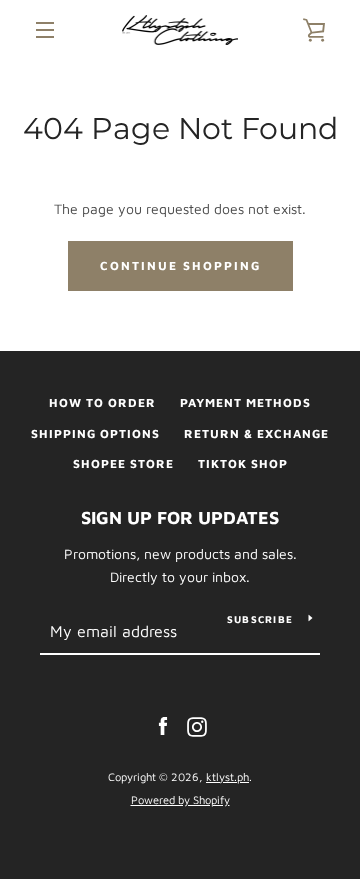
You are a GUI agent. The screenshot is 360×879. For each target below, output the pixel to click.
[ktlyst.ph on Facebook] (163, 725)
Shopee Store (123, 463)
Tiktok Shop (243, 463)
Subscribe (260, 619)
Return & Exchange (256, 433)
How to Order (102, 402)
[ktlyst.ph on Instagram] (197, 725)
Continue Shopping (180, 265)
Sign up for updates (180, 517)
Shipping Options (95, 433)
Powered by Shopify (180, 799)
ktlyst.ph (227, 776)
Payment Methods (245, 402)
